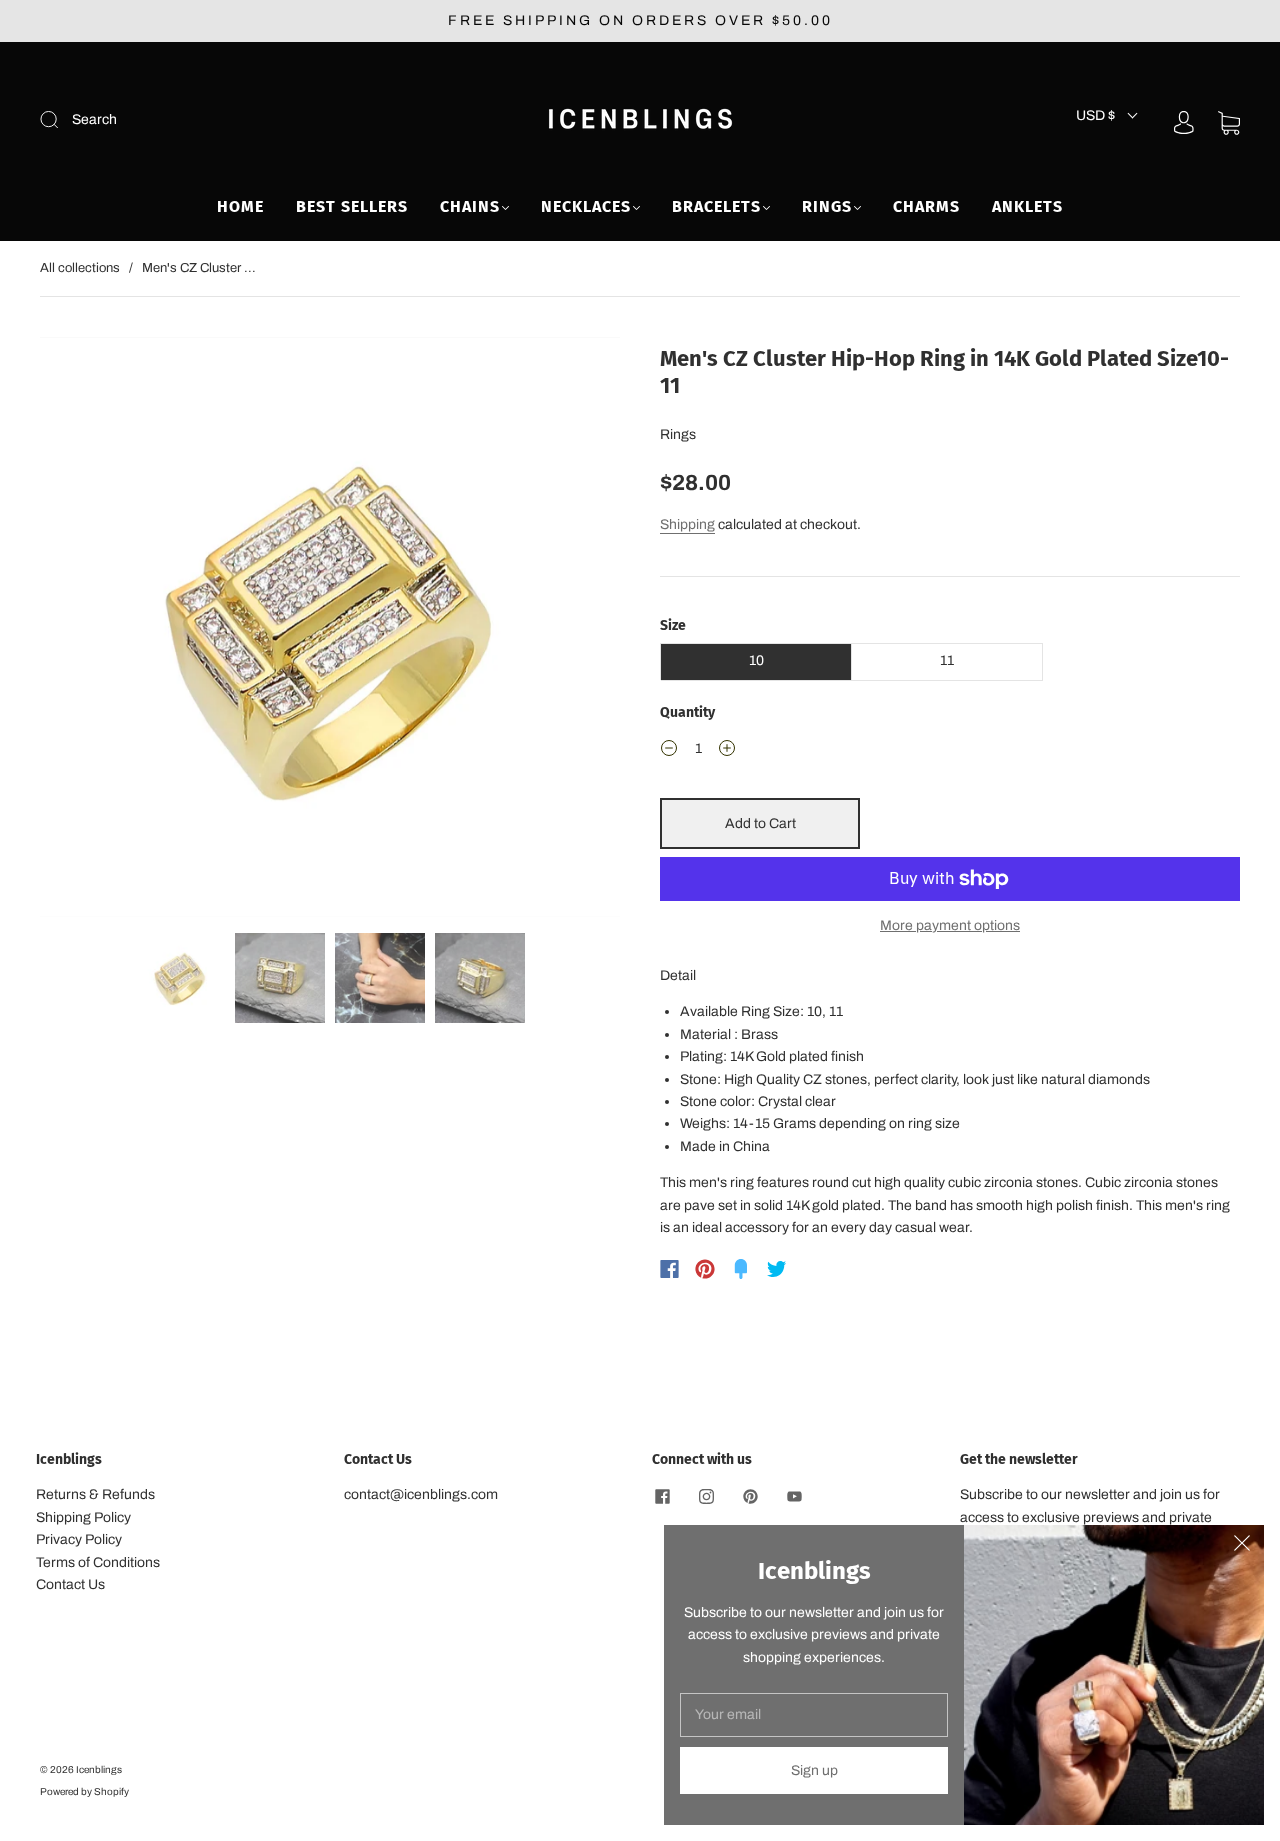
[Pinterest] (705, 1269)
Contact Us (70, 1584)
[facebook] (662, 1496)
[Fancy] (741, 1269)
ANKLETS (1027, 206)
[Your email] (814, 1715)
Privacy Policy (79, 1539)
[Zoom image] (330, 631)
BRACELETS (716, 206)
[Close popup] (1242, 1547)
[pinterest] (750, 1496)
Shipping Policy (83, 1517)
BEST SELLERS (352, 206)
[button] (98, 631)
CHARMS (926, 206)
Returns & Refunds (95, 1494)
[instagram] (706, 1496)
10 (756, 660)
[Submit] (183, 120)
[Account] (1184, 122)
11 (947, 660)
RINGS (827, 206)
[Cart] (1229, 122)
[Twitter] (777, 1269)
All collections (80, 268)
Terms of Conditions (98, 1562)
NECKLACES (586, 206)
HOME (240, 206)
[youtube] (794, 1496)
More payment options (950, 925)
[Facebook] (669, 1269)
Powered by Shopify (84, 1791)
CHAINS (470, 206)
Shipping (687, 524)
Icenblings (99, 1769)
